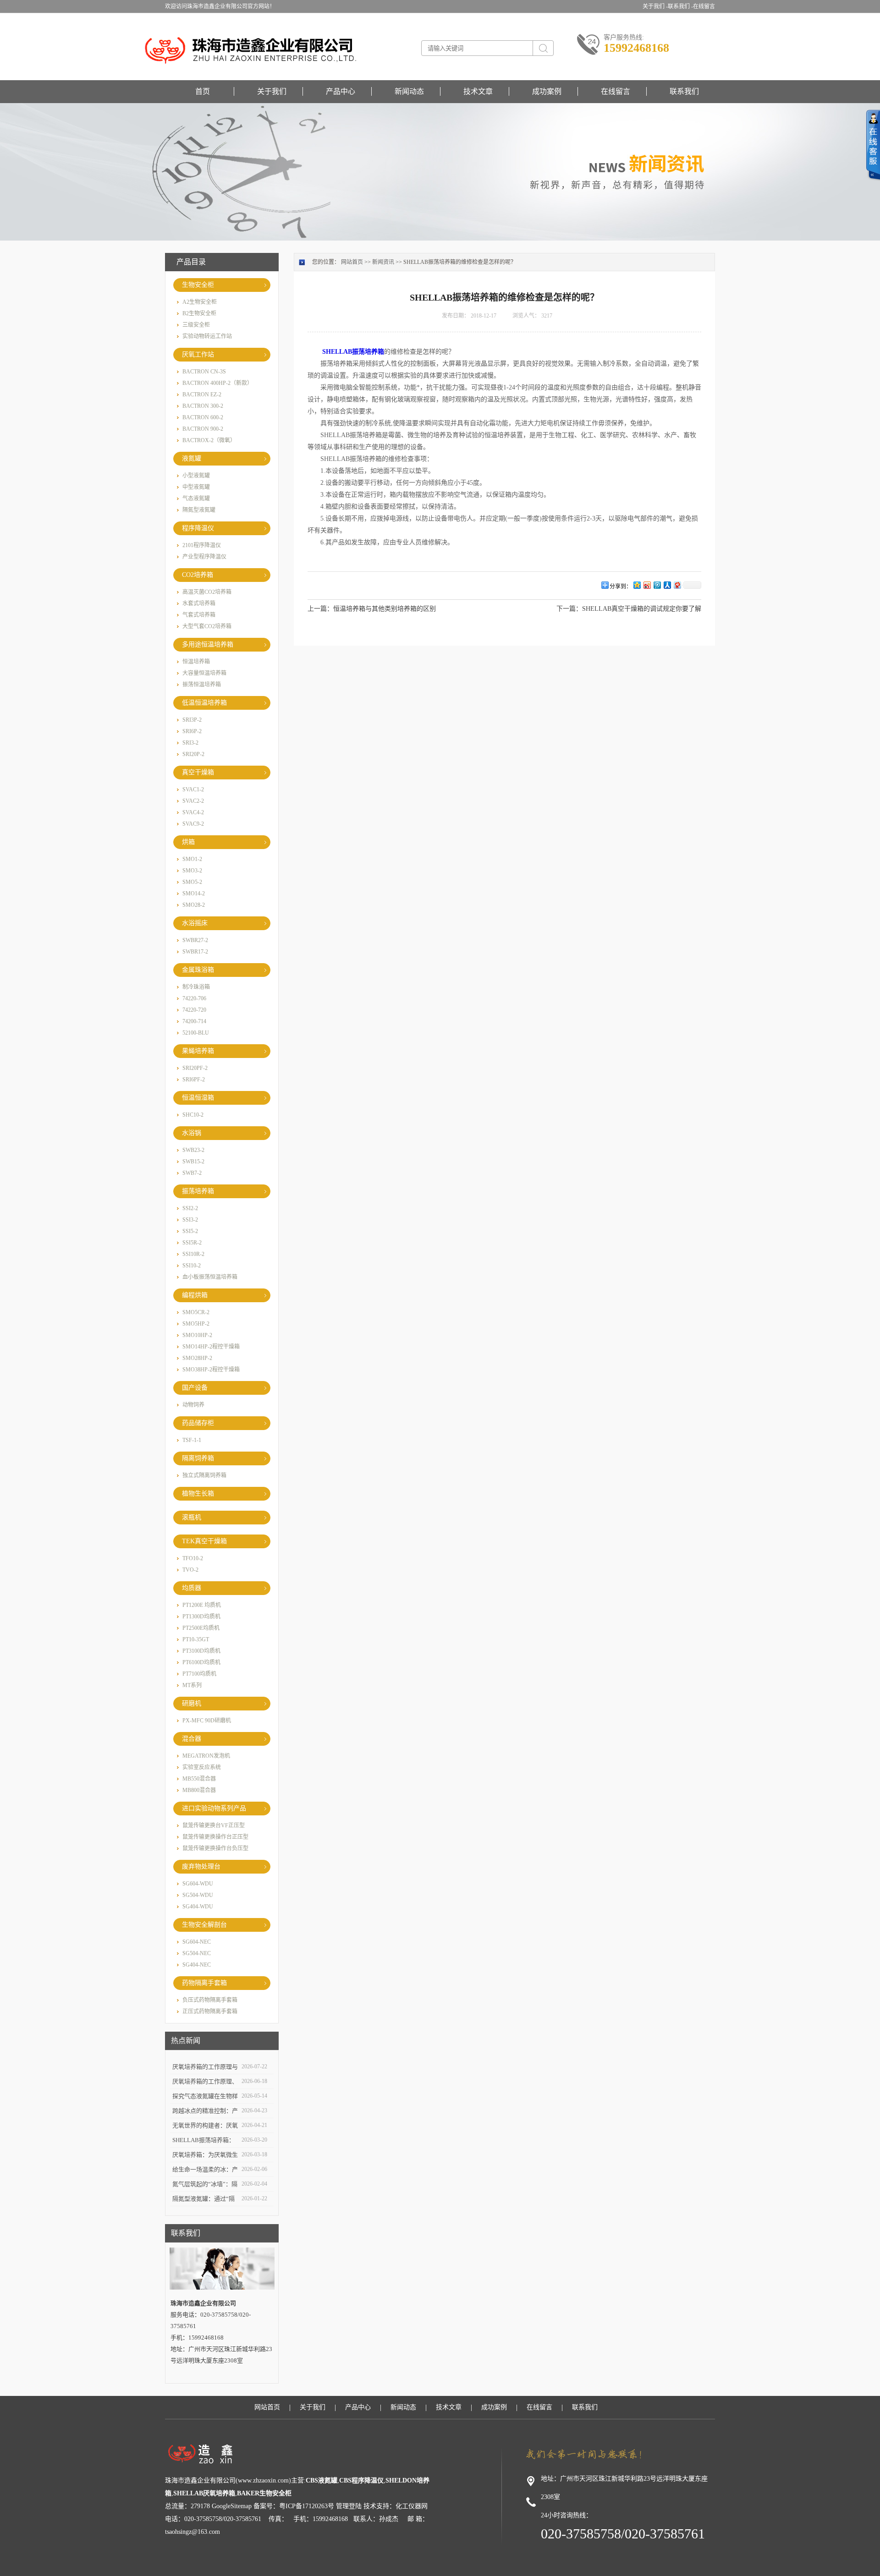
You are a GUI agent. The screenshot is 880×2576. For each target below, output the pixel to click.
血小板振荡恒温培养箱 (210, 1277)
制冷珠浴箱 (196, 987)
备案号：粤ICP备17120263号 (294, 2506)
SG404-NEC (197, 1965)
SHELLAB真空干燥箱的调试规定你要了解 (642, 609)
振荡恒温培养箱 (202, 685)
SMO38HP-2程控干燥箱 (211, 1370)
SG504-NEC (197, 1953)
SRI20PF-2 (195, 1068)
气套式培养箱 (199, 615)
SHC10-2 (193, 1115)
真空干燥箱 (198, 772)
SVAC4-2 (193, 812)
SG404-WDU (198, 1907)
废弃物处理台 (201, 1866)
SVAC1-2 (193, 789)
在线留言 (704, 6)
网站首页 (352, 262)
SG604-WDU (198, 1884)
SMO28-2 (194, 905)
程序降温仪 (198, 528)
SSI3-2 (190, 1220)
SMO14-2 (194, 893)
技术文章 (478, 91)
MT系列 (192, 1685)
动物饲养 (193, 1405)
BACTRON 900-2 (203, 429)
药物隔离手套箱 (204, 1983)
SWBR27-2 (195, 940)
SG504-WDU (198, 1895)
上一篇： (320, 609)
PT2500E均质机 (201, 1628)
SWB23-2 (193, 1150)
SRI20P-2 (193, 754)
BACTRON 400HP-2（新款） (217, 383)
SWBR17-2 (195, 952)
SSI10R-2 (193, 1254)
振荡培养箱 (198, 1191)
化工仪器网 (412, 2506)
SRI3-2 (190, 743)
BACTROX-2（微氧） (209, 440)
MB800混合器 (199, 1790)
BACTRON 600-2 (203, 417)
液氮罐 (192, 458)
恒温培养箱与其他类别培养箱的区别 (385, 609)
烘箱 (188, 842)
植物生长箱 (198, 1494)
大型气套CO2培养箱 (207, 626)
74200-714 (194, 1021)
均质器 (192, 1588)
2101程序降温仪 (202, 545)
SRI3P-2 (192, 720)
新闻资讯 (383, 262)
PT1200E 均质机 (202, 1605)
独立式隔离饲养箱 (204, 1475)
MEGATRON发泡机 (206, 1756)
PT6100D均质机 (201, 1662)
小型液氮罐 (196, 476)
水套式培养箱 (199, 603)
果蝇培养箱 (198, 1051)
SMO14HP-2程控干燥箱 (211, 1347)
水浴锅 (192, 1133)
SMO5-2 (192, 882)
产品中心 (341, 91)
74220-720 (194, 1010)
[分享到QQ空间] (637, 585)
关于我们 (272, 91)
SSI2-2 (190, 1208)
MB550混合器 (199, 1779)
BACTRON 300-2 (203, 406)
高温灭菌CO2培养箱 (207, 592)
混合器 (192, 1739)
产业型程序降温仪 (204, 557)
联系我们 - (680, 6)
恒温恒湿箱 (198, 1098)
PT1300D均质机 (201, 1617)
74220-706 (194, 998)
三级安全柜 (196, 325)
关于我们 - (655, 6)
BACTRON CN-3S (204, 372)
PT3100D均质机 (201, 1651)
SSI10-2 (192, 1266)
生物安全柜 (198, 285)
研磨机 (192, 1703)
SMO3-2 (192, 871)
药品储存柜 (198, 1423)
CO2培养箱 (198, 575)
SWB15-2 (193, 1162)
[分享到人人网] (667, 585)
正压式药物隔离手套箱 (210, 2011)
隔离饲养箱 (198, 1458)
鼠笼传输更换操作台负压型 (215, 1848)
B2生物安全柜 (199, 313)
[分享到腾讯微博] (657, 585)
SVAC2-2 (193, 801)
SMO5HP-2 (196, 1324)
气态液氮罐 (196, 499)
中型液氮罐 (196, 487)
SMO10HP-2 (197, 1335)
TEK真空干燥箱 (204, 1541)
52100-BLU (196, 1033)
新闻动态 (409, 91)
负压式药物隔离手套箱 (210, 2000)
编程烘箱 (195, 1295)
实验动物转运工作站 (207, 336)
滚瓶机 (192, 1517)
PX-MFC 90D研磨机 (207, 1721)
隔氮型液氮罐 (199, 510)
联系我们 (684, 91)
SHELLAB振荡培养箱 (353, 352)
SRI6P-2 (192, 731)
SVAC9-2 (193, 824)
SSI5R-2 (192, 1243)
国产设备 (195, 1388)
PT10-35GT (196, 1639)
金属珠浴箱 (198, 970)
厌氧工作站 (198, 354)
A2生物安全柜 (200, 302)
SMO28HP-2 (197, 1358)
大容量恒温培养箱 (204, 673)
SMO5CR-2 (196, 1312)
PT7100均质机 (199, 1674)
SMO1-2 (192, 859)
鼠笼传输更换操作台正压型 (215, 1837)
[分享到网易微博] (677, 585)
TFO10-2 (193, 1558)
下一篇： (569, 609)
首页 (203, 91)
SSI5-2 (190, 1231)
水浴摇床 (195, 923)
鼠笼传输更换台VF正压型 (214, 1825)
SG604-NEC (197, 1942)
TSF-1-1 (192, 1440)
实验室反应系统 (202, 1767)
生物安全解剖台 (204, 1925)
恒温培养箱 (196, 662)
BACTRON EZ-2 (202, 395)
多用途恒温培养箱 (208, 644)
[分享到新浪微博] (647, 585)
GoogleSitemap (232, 2506)
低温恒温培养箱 (204, 703)
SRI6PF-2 (194, 1080)
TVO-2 (190, 1570)
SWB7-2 (192, 1173)
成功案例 (547, 91)
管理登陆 (349, 2506)
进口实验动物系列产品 (214, 1808)
